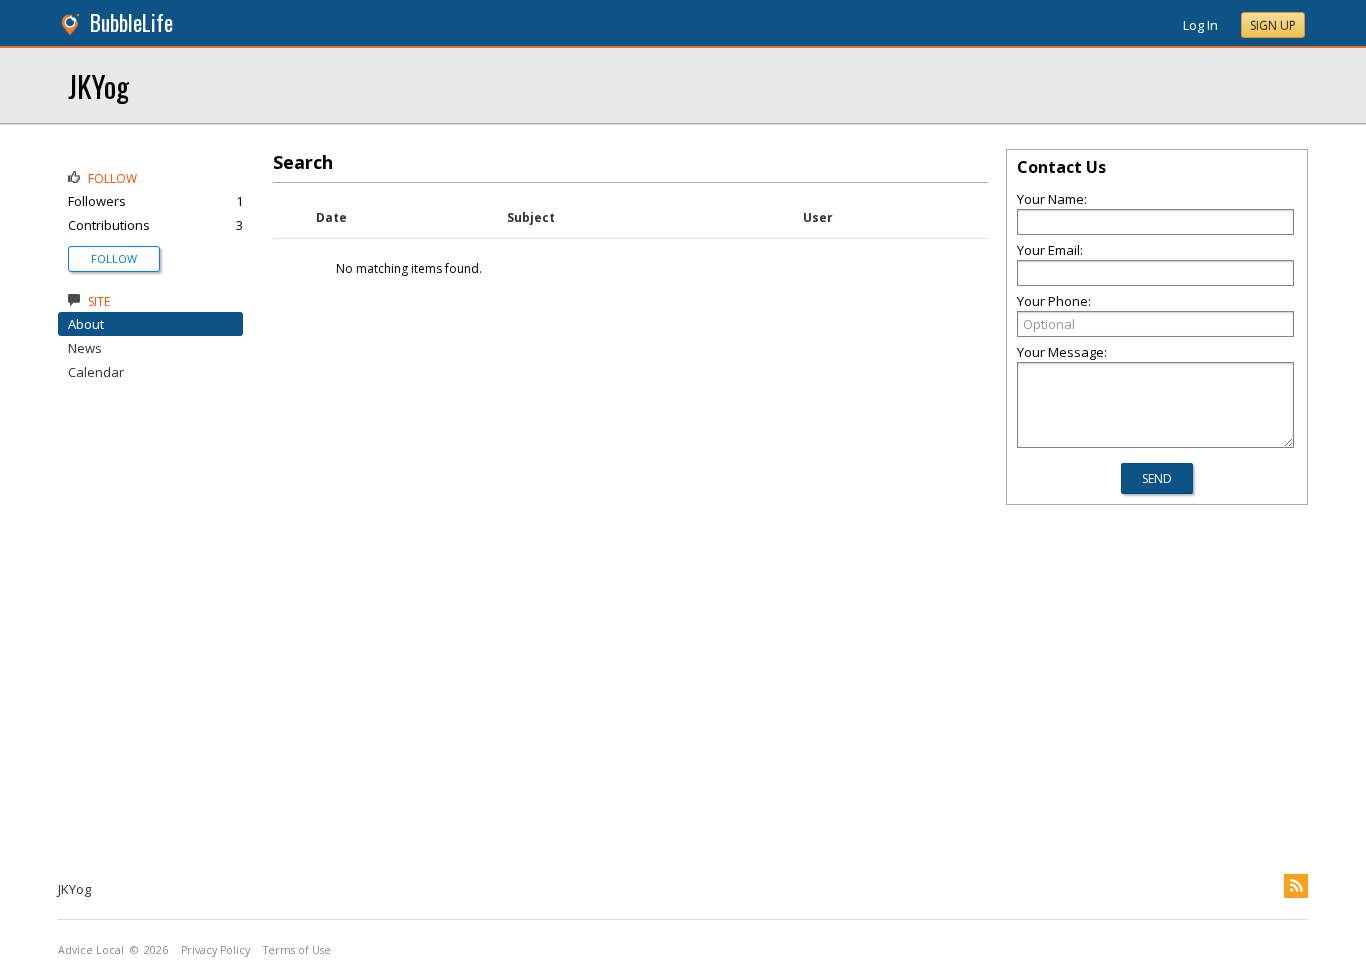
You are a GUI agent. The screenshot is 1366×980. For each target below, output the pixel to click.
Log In (1200, 25)
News (85, 348)
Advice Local (91, 950)
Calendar (96, 372)
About (86, 324)
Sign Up (1273, 25)
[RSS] (1296, 886)
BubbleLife (131, 22)
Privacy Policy (215, 950)
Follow (114, 258)
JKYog (98, 85)
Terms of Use (297, 950)
